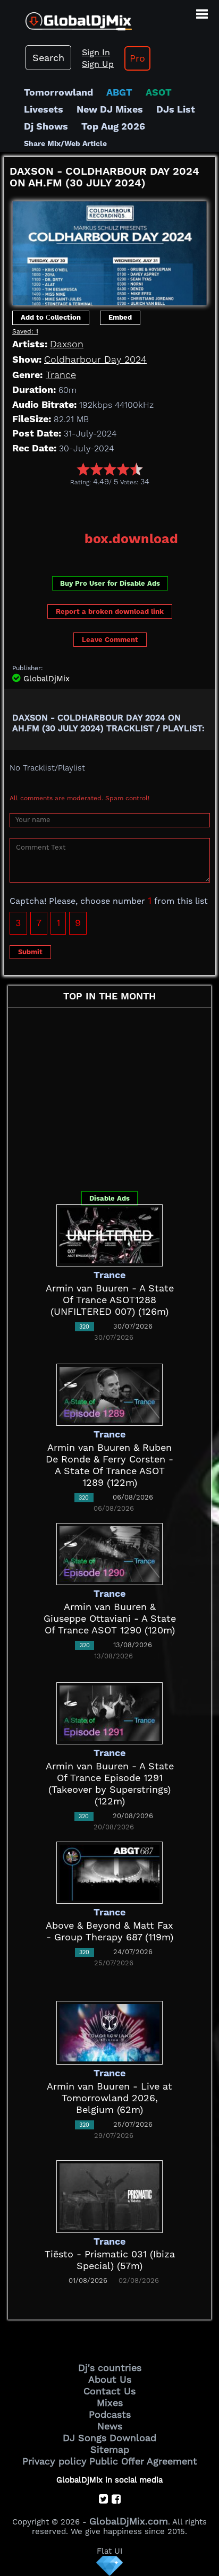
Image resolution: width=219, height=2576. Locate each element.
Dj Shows (46, 126)
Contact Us (109, 2391)
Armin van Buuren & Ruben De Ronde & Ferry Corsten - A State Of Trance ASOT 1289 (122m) (109, 1465)
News (110, 2426)
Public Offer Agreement (143, 2461)
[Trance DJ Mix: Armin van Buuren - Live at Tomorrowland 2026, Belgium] (109, 2031)
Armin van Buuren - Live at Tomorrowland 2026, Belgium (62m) (109, 2098)
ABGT (119, 92)
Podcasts (110, 2414)
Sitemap (110, 2449)
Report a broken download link (110, 611)
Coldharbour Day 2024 (95, 359)
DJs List (176, 109)
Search (48, 58)
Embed (120, 317)
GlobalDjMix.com (129, 2521)
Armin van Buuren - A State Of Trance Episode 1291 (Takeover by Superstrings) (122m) (110, 1783)
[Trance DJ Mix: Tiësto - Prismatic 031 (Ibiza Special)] (109, 2196)
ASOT (159, 92)
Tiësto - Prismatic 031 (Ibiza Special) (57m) (110, 2260)
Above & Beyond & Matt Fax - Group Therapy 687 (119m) (109, 1931)
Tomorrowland (58, 92)
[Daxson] (110, 250)
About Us (110, 2379)
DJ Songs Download (109, 2438)
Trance (61, 375)
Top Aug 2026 (113, 126)
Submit (30, 952)
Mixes (110, 2403)
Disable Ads (109, 1198)
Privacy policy (54, 2461)
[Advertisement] (112, 505)
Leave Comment (110, 640)
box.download (131, 539)
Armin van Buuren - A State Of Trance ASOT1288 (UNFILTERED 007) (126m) (110, 1300)
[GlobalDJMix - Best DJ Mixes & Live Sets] (66, 17)
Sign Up (98, 64)
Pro (137, 58)
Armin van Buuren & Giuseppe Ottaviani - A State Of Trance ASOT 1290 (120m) (110, 1618)
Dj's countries (110, 2368)
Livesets (44, 109)
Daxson (67, 344)
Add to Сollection (51, 317)
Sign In (96, 52)
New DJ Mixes (110, 109)
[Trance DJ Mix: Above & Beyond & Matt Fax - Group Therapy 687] (109, 1872)
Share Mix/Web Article (65, 143)
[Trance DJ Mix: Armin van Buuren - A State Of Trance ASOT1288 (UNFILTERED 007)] (109, 1234)
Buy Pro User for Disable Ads (110, 583)
